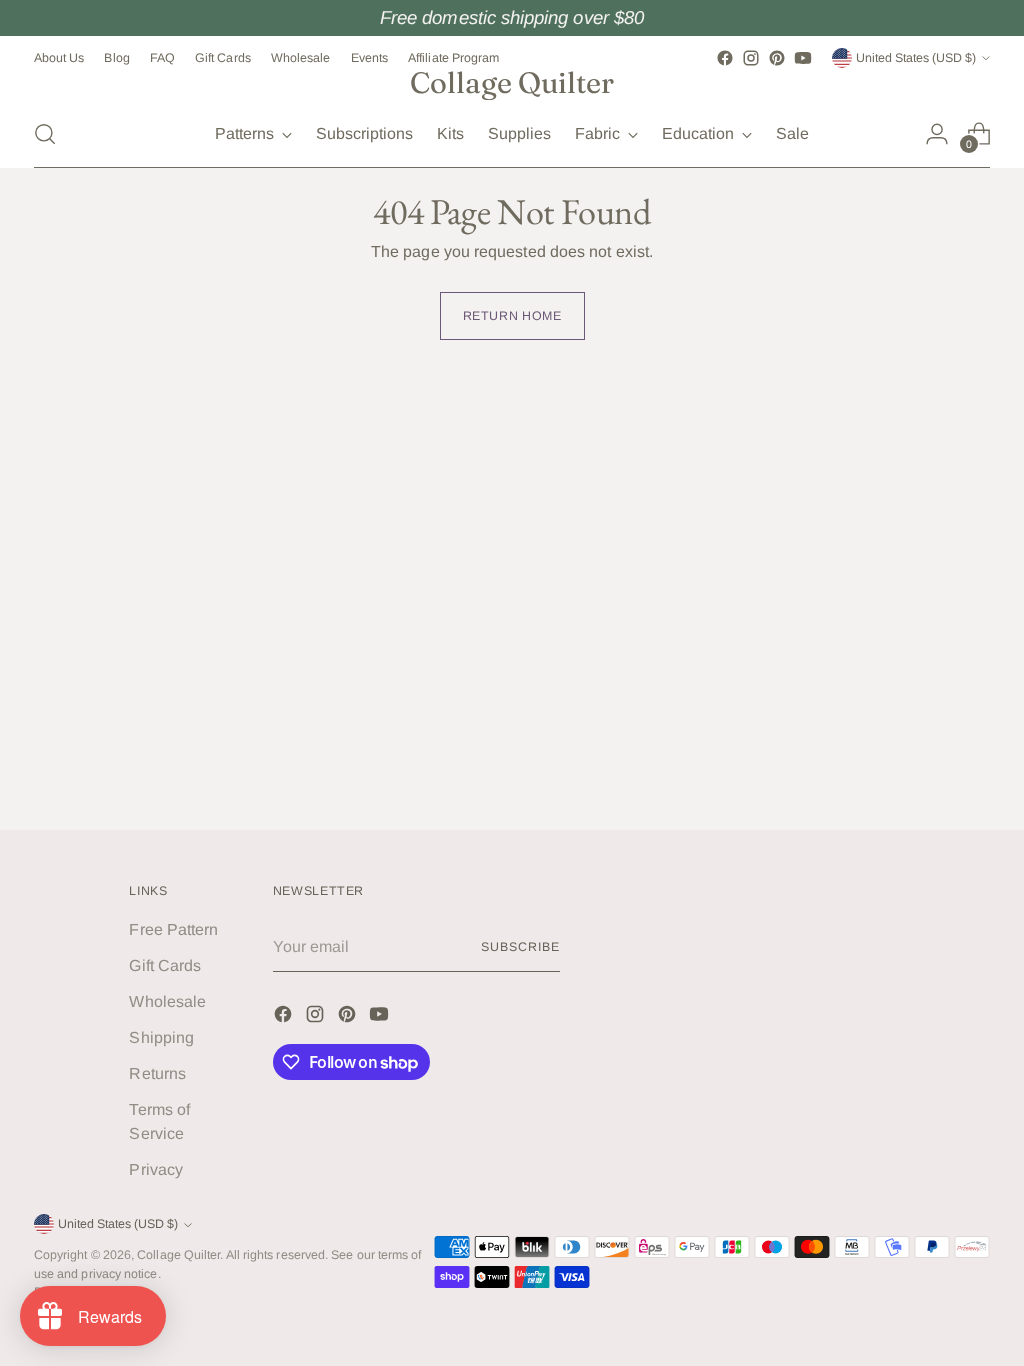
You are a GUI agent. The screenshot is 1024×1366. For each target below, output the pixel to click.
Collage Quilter (178, 1255)
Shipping (161, 1037)
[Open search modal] (45, 134)
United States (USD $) (916, 58)
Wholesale (167, 1001)
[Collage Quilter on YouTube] (803, 58)
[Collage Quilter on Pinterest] (777, 58)
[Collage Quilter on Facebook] (725, 58)
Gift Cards (165, 965)
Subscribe (520, 947)
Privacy (156, 1169)
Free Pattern (173, 929)
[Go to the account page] (937, 134)
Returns (157, 1073)
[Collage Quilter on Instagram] (751, 58)
